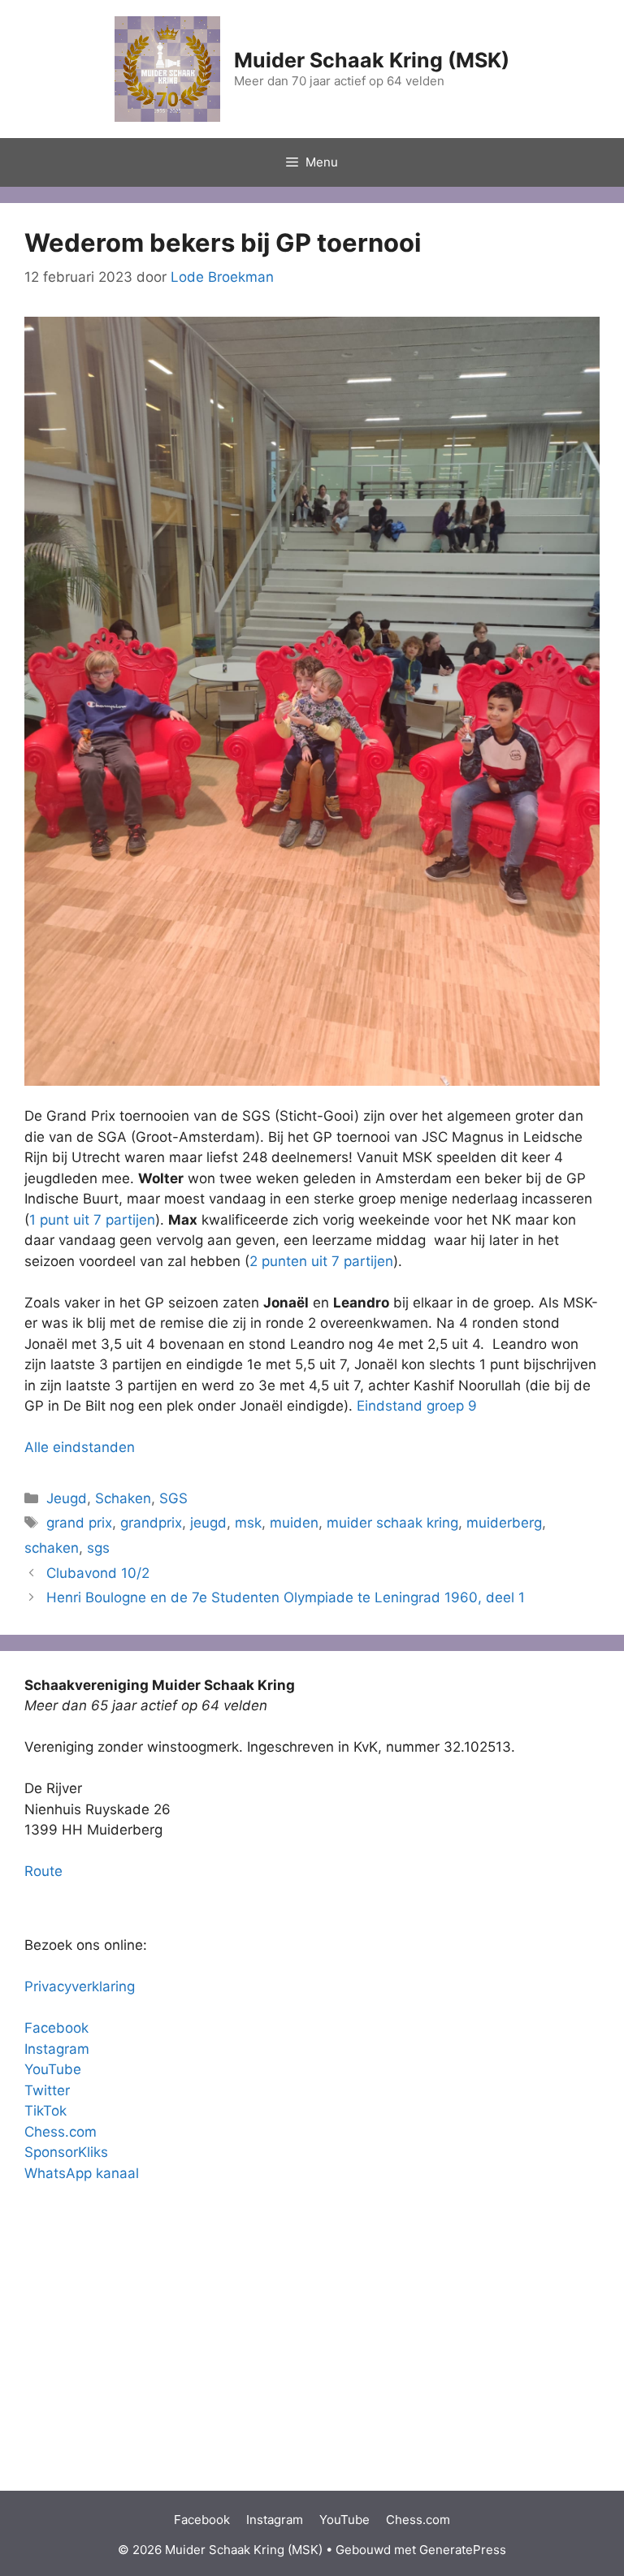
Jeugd (67, 1498)
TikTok (45, 2111)
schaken (52, 1548)
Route (43, 1871)
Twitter (47, 2090)
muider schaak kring (392, 1523)
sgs (98, 1548)
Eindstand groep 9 (417, 1406)
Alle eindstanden (80, 1447)
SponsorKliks (66, 2152)
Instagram (57, 2049)
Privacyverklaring (80, 1986)
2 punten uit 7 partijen (321, 1261)
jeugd (208, 1523)
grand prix (79, 1523)
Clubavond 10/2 (98, 1573)
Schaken (123, 1498)
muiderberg (504, 1523)
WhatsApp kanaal (82, 2173)
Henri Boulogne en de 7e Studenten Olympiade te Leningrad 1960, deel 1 (286, 1597)
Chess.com (61, 2132)
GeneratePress (463, 2550)
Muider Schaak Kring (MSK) (372, 60)
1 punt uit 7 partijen (92, 1220)
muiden (294, 1523)
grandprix (151, 1523)
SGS (173, 1498)
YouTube (53, 2069)
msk (248, 1523)
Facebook (56, 2028)
